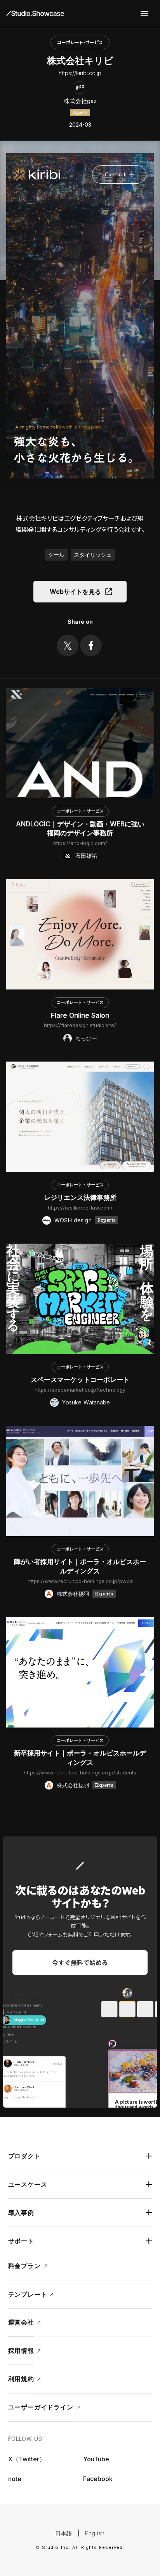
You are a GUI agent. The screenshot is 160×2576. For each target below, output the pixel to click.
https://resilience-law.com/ (80, 1208)
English (95, 2533)
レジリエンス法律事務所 (80, 1198)
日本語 (64, 2533)
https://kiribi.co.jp (80, 73)
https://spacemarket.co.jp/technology (80, 1390)
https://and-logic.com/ (80, 843)
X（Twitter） (27, 2459)
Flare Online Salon (80, 1015)
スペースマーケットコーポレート (80, 1380)
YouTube (96, 2459)
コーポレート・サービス (80, 42)
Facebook (98, 2479)
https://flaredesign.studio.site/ (80, 1025)
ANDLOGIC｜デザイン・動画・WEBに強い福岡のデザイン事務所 (80, 829)
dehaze (144, 14)
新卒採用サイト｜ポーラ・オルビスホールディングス (80, 1758)
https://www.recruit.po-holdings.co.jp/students (80, 1772)
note (15, 2479)
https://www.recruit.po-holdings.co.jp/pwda (80, 1581)
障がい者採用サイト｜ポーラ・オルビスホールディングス (80, 1566)
